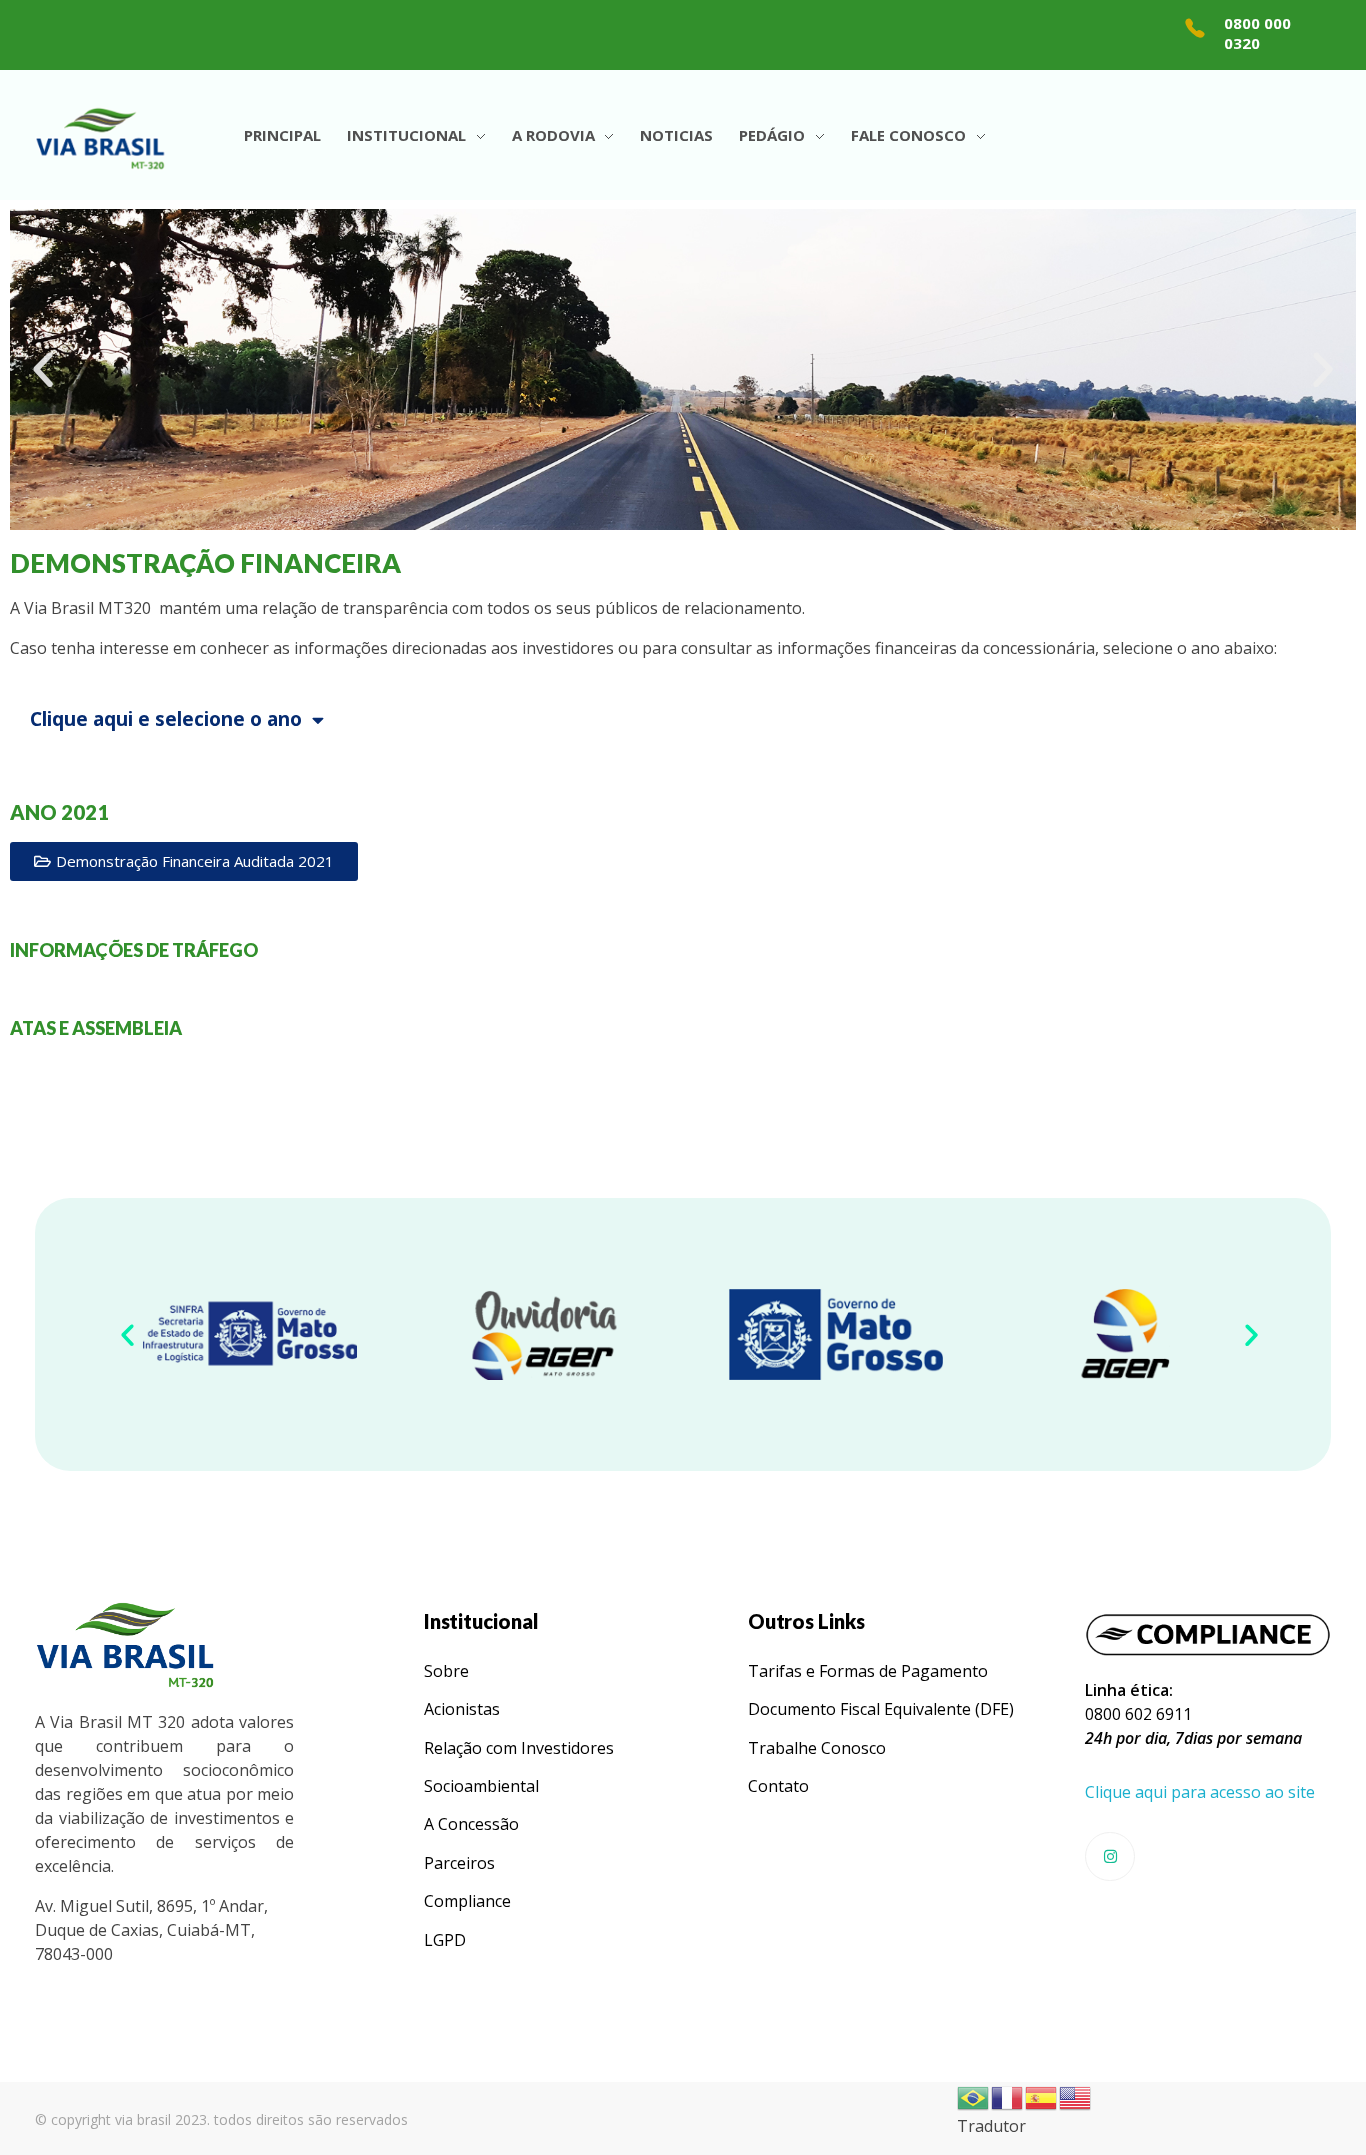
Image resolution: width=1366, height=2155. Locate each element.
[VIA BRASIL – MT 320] (100, 138)
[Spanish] (1042, 2096)
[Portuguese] (974, 2096)
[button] (43, 370)
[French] (1008, 2096)
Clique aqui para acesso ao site (1200, 1792)
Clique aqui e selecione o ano (166, 719)
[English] (1076, 2096)
